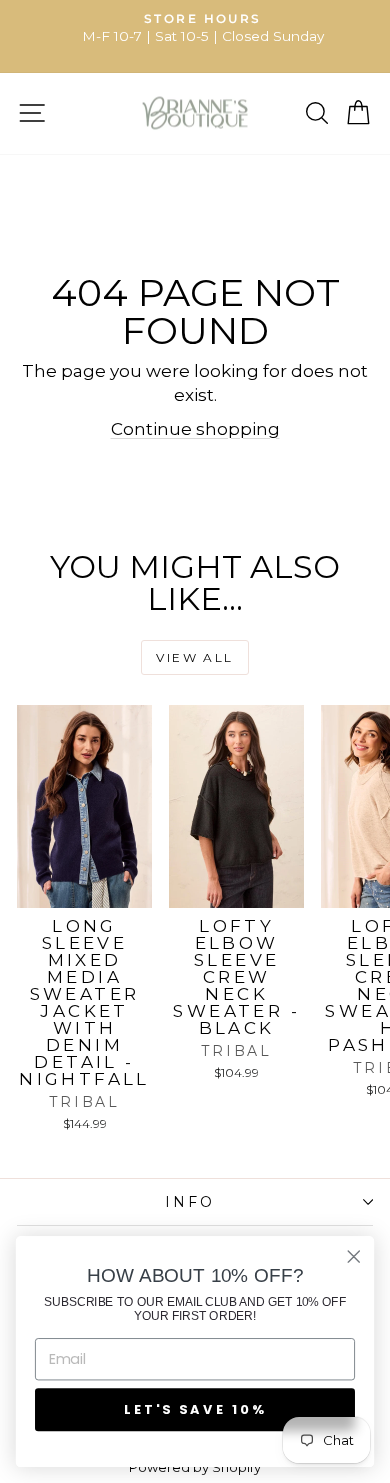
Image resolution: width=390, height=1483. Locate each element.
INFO (189, 1202)
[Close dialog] (354, 1257)
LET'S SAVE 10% (195, 1409)
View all (194, 657)
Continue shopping (195, 429)
